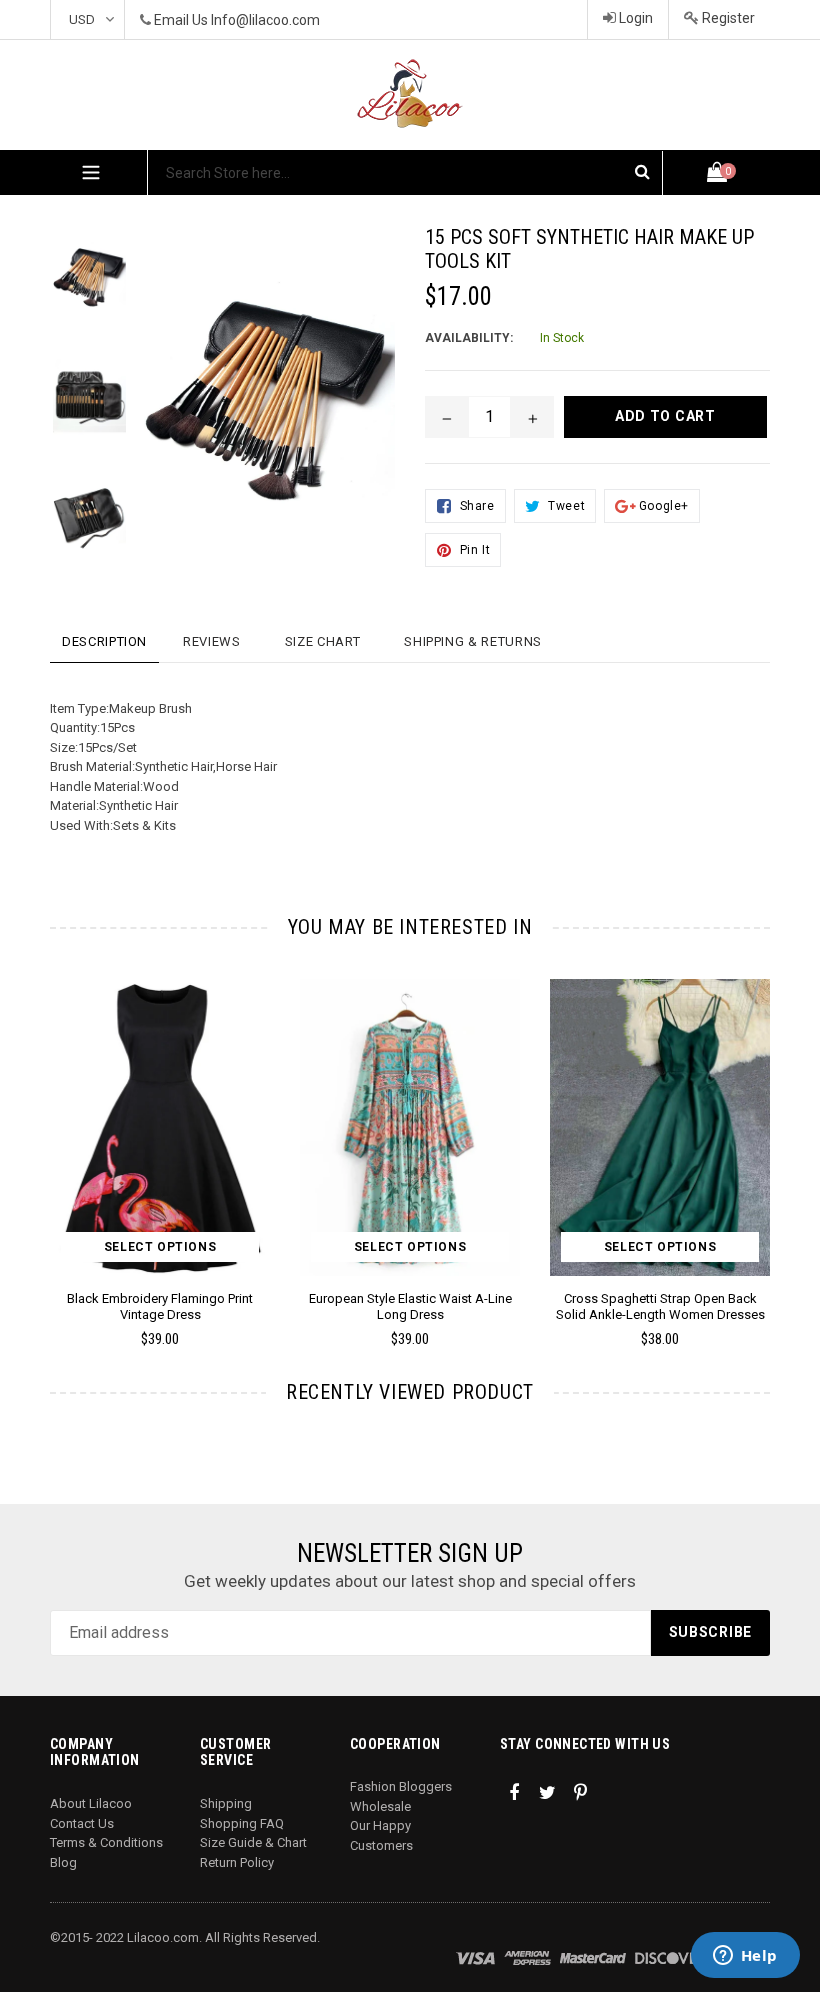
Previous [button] (50, 1133)
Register (727, 18)
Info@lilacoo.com (265, 20)
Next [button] (761, 1133)
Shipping (226, 1803)
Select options (160, 1247)
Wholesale (380, 1806)
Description (104, 641)
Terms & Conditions (106, 1842)
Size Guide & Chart (253, 1842)
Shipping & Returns (473, 641)
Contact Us (82, 1823)
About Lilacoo (91, 1803)
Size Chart (323, 641)
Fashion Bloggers (401, 1786)
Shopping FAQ (242, 1823)
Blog (63, 1862)
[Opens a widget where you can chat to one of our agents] (745, 1957)
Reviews (212, 641)
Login (634, 18)
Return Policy (237, 1862)
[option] (74, 285)
